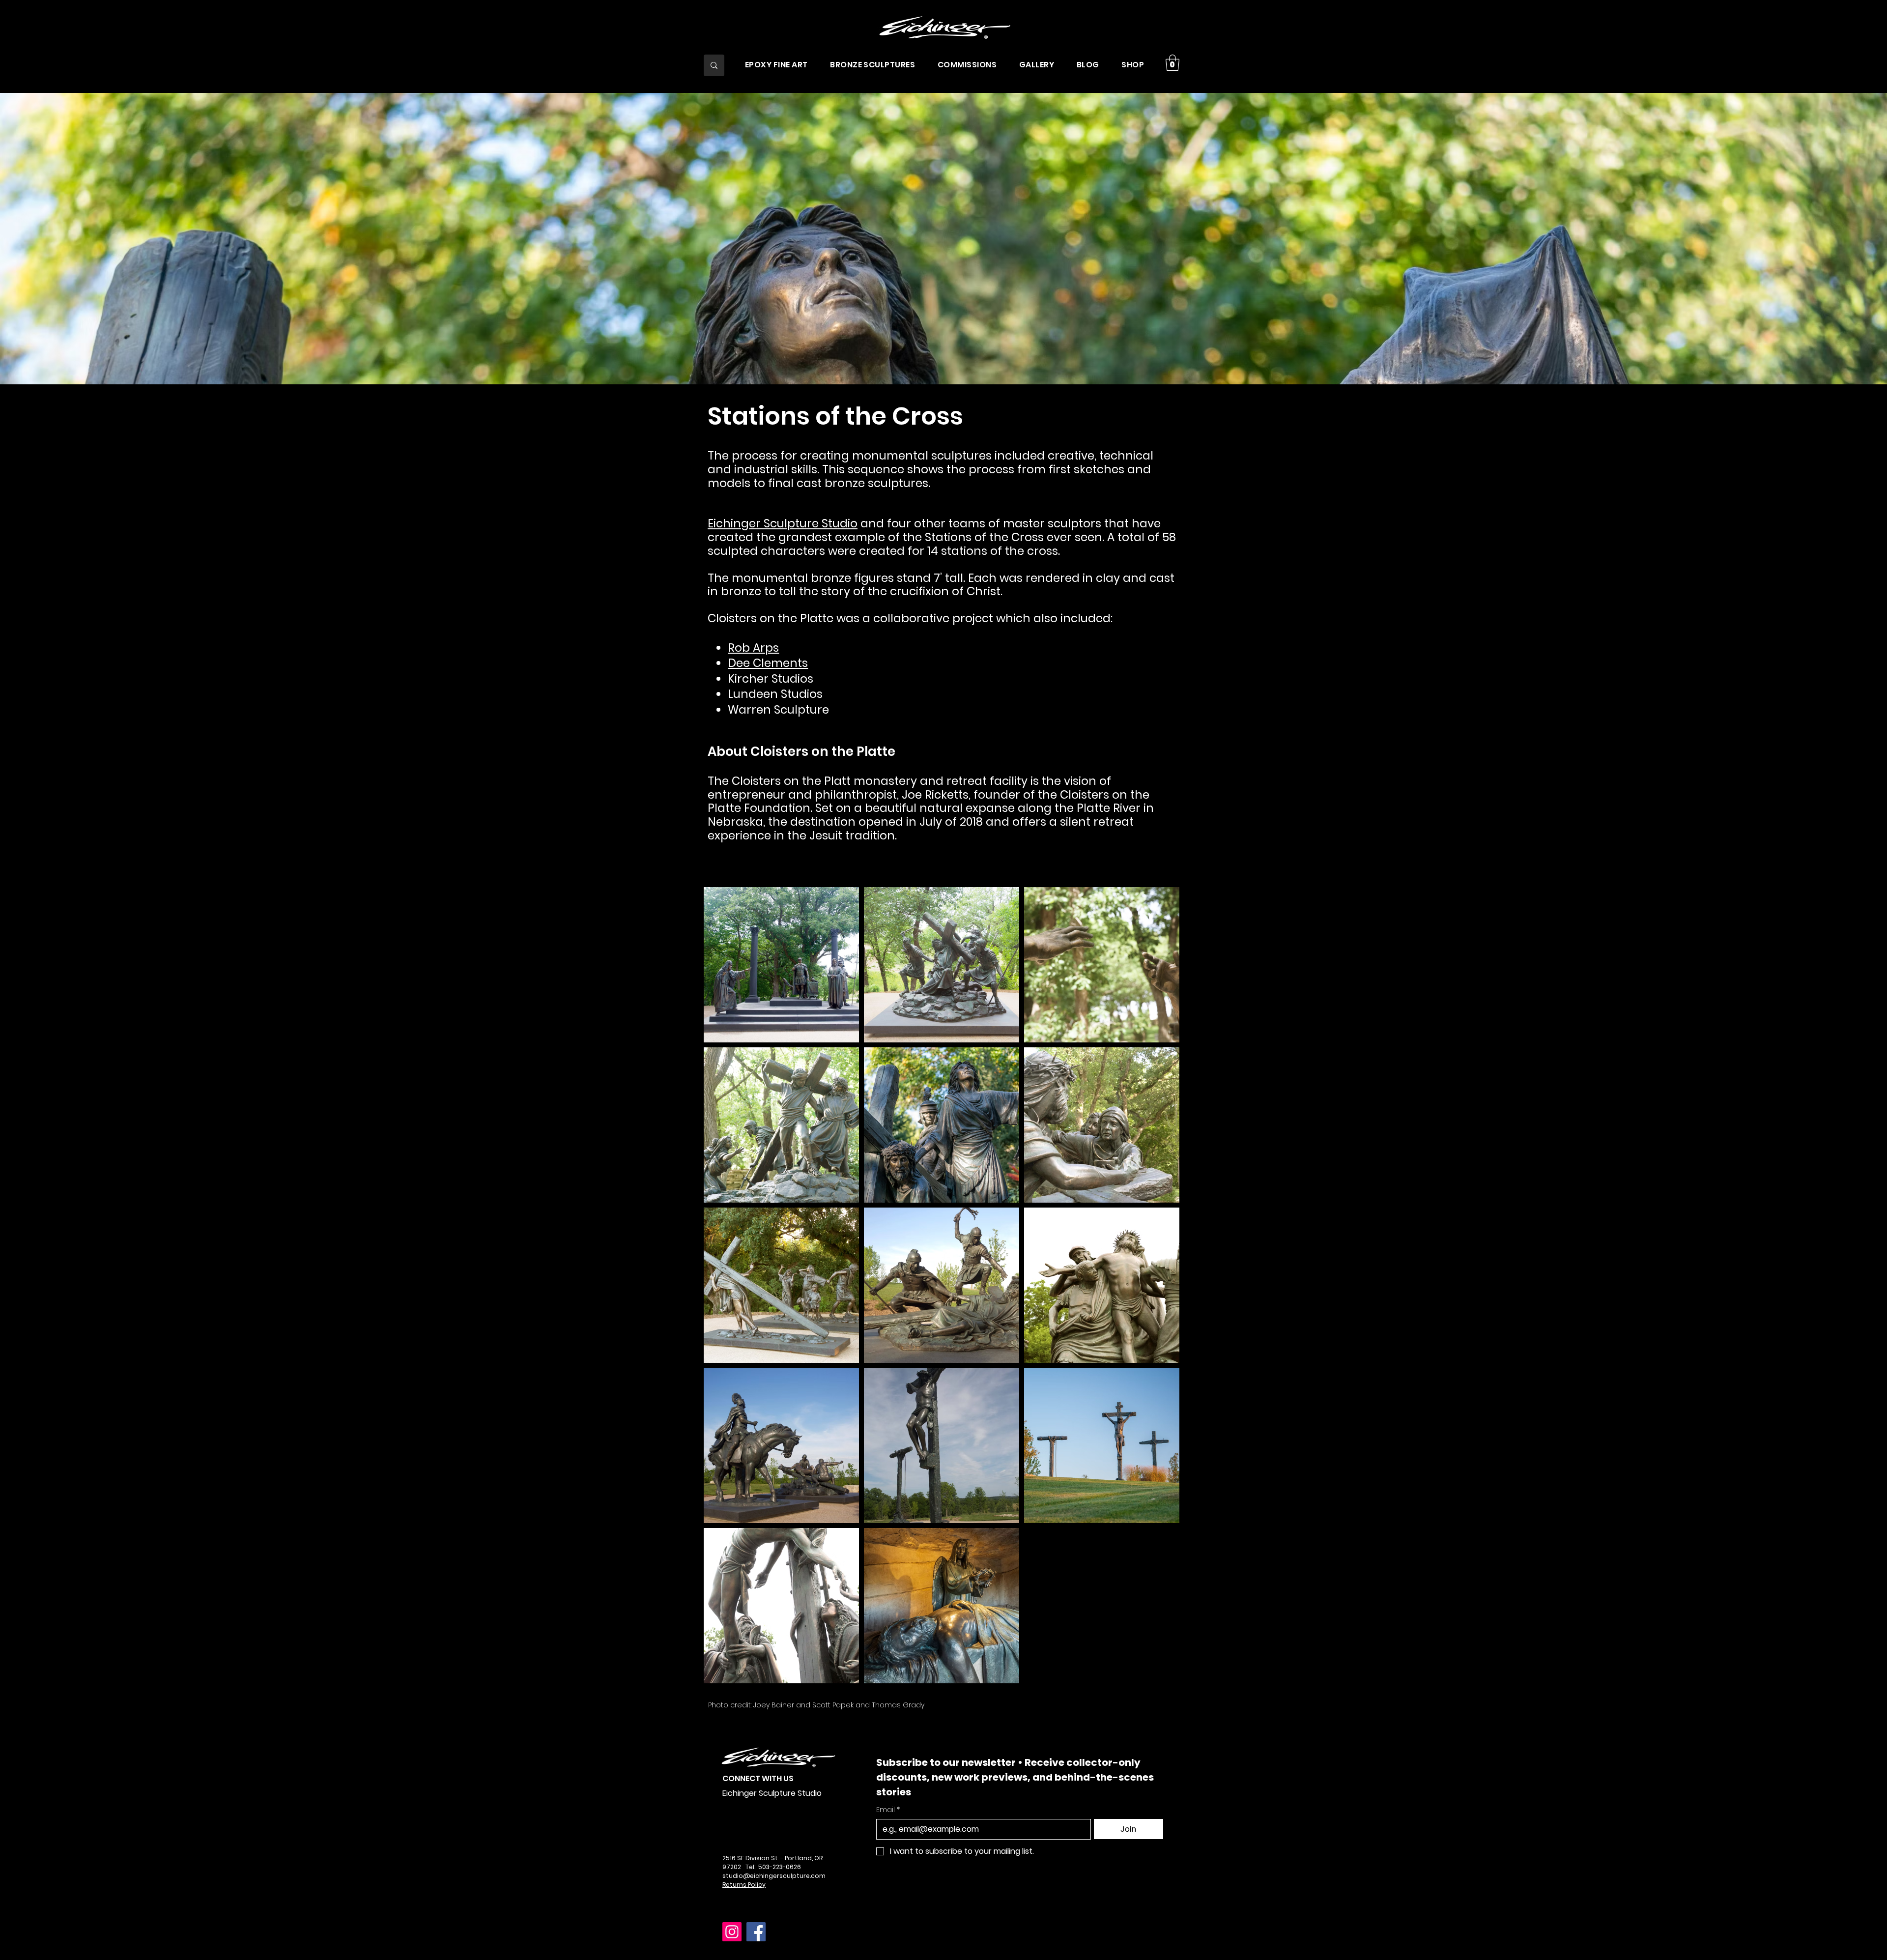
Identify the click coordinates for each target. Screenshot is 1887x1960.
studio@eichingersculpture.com (774, 1876)
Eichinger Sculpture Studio (783, 523)
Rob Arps (753, 648)
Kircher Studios (771, 679)
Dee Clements (768, 663)
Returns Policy (744, 1885)
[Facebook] (756, 1932)
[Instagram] (732, 1932)
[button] (776, 64)
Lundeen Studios (775, 694)
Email (888, 1810)
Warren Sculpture (780, 710)
